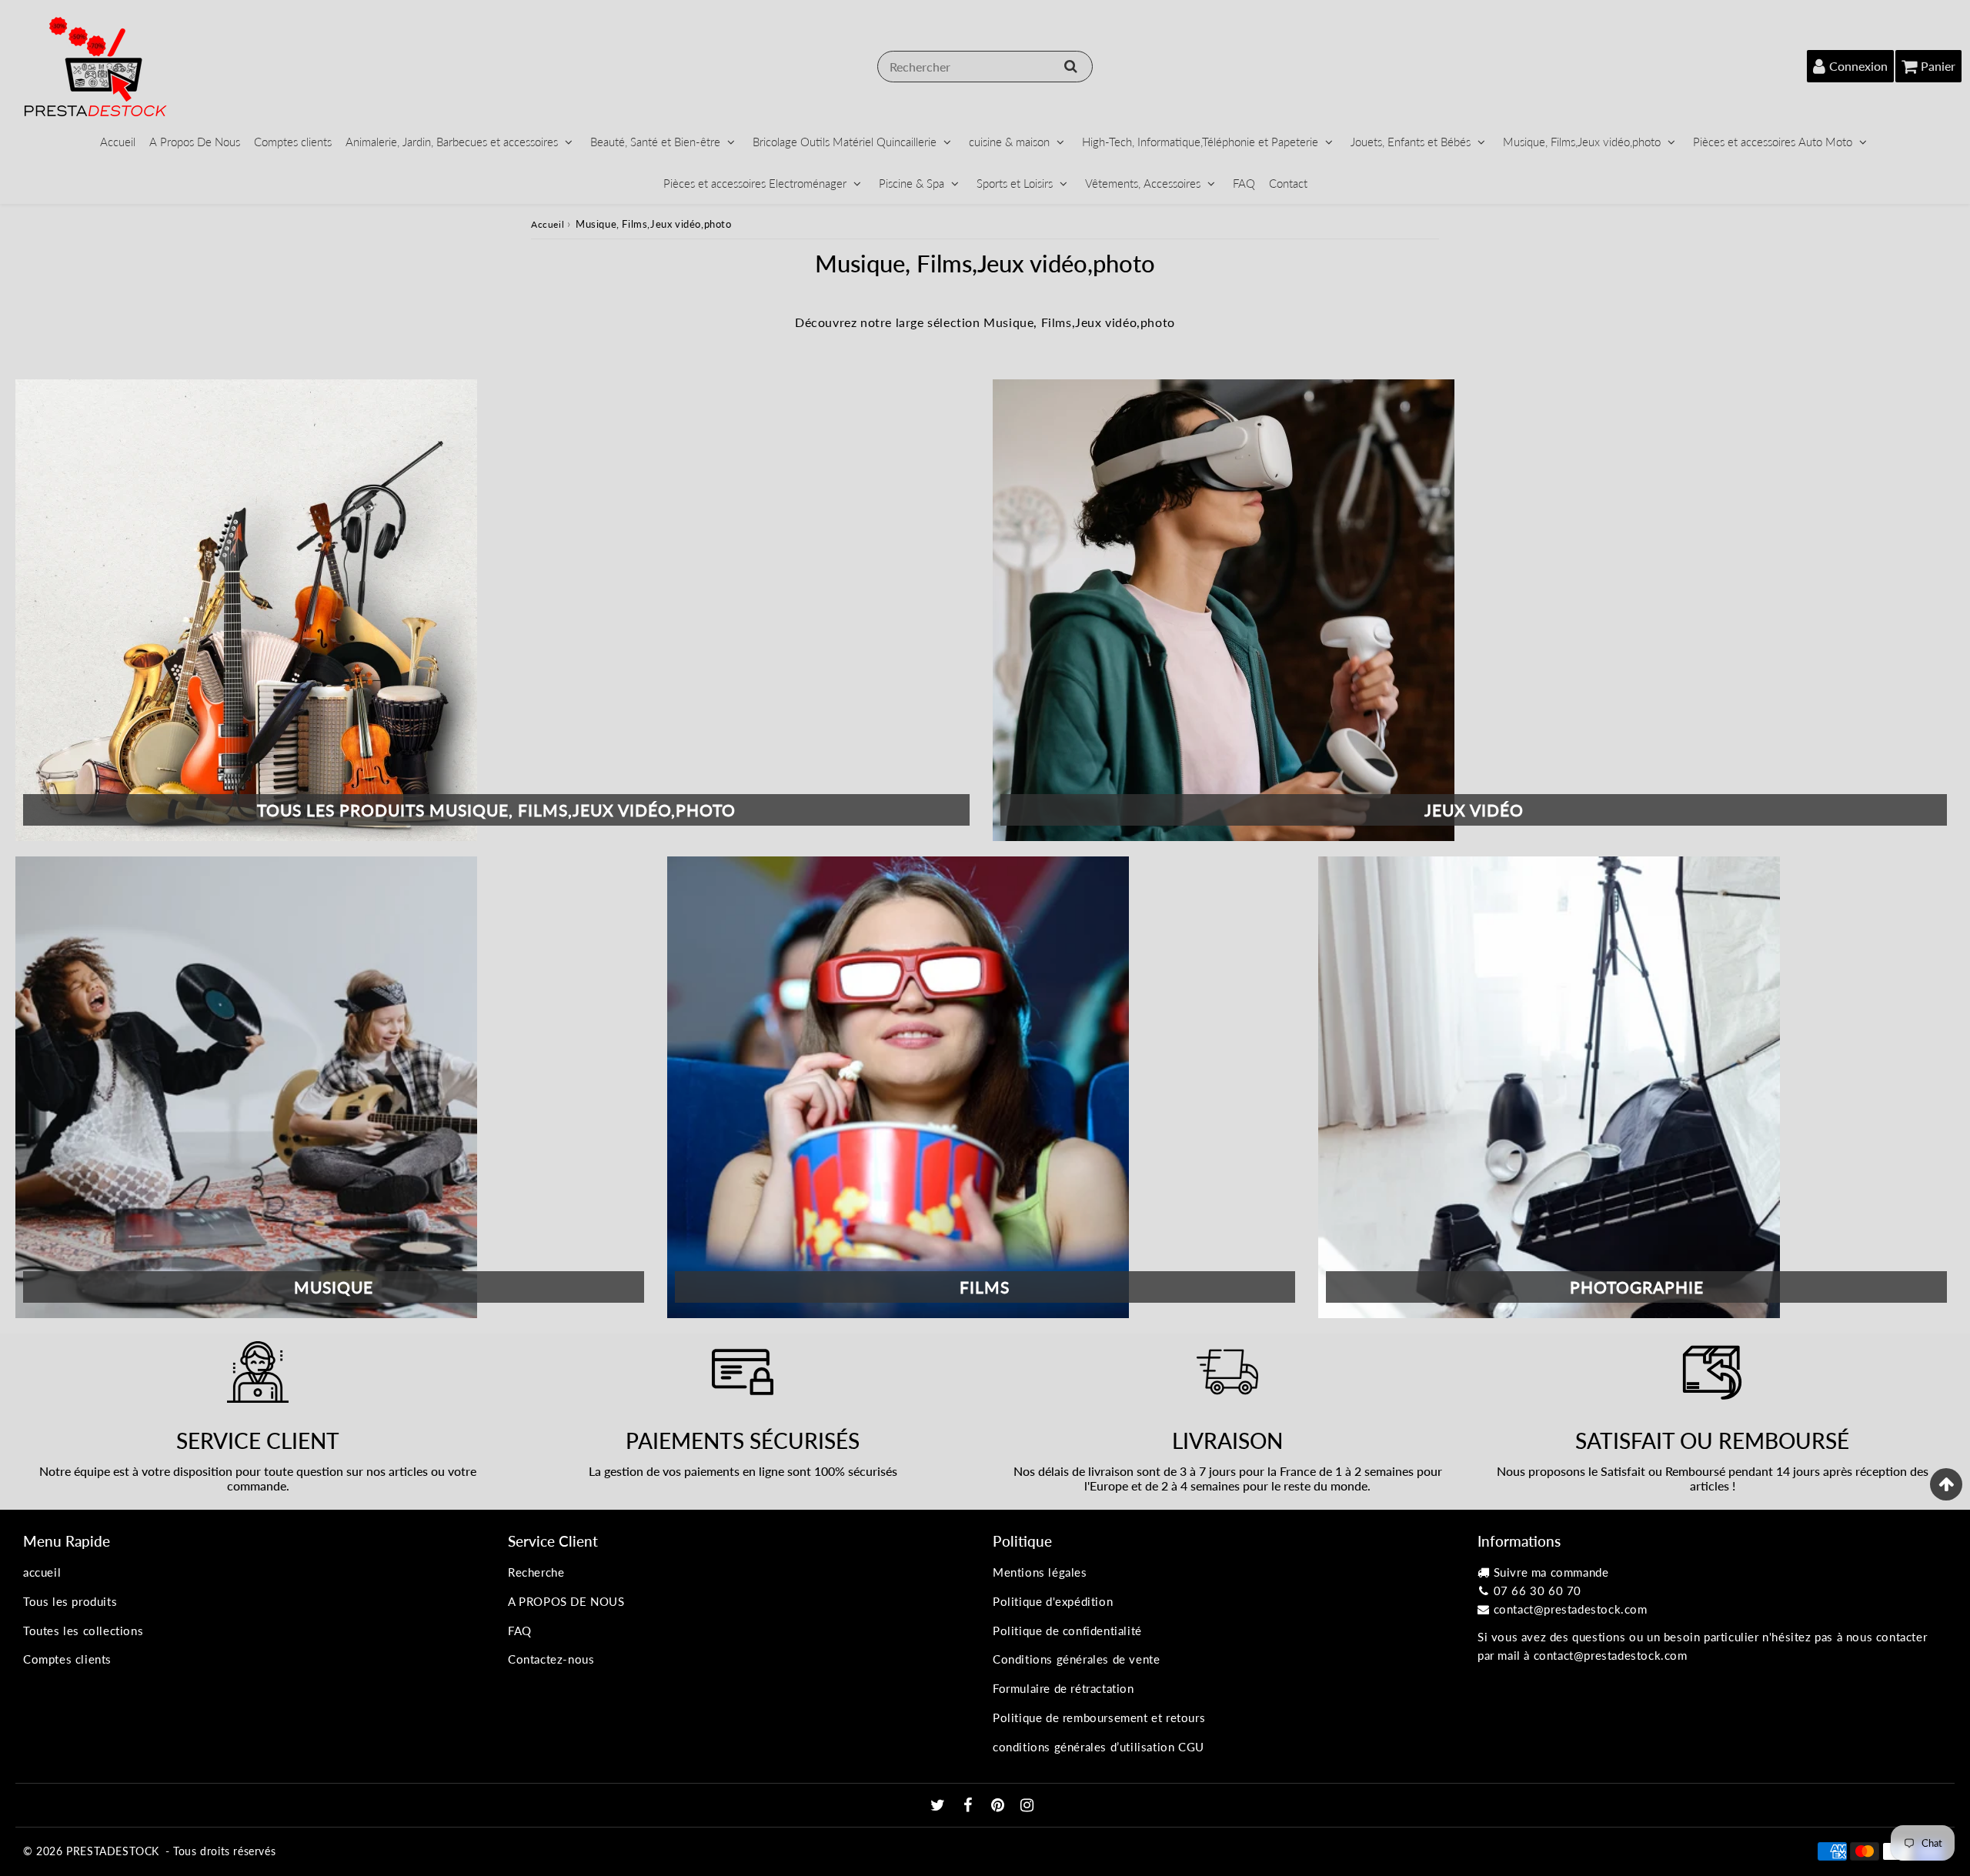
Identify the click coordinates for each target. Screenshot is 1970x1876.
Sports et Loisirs (1015, 183)
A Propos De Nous (195, 142)
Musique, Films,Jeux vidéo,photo (1582, 142)
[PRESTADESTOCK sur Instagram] (1027, 1806)
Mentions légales (1040, 1572)
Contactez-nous (551, 1659)
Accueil (118, 142)
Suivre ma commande (1551, 1572)
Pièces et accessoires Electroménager (755, 183)
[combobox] (985, 67)
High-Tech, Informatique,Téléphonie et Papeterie (1200, 142)
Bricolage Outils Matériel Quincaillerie (845, 142)
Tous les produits (70, 1601)
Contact (1288, 183)
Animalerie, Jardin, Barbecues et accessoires (452, 142)
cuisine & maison (1009, 142)
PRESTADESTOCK (113, 1851)
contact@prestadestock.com (1571, 1609)
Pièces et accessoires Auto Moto (1773, 142)
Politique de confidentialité (1067, 1631)
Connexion (1858, 66)
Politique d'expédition (1053, 1601)
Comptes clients (293, 142)
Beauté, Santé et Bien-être (655, 142)
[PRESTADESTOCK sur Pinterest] (1000, 1806)
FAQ (1244, 183)
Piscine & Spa (912, 183)
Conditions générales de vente (1076, 1659)
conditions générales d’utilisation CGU (1099, 1747)
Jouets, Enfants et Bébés (1411, 142)
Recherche (536, 1572)
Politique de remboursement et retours (1099, 1717)
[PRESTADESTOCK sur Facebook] (970, 1806)
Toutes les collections (83, 1631)
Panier (1938, 66)
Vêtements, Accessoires (1143, 183)
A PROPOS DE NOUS (566, 1601)
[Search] (1071, 66)
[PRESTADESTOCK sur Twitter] (940, 1806)
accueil (42, 1572)
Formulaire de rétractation (1063, 1688)
